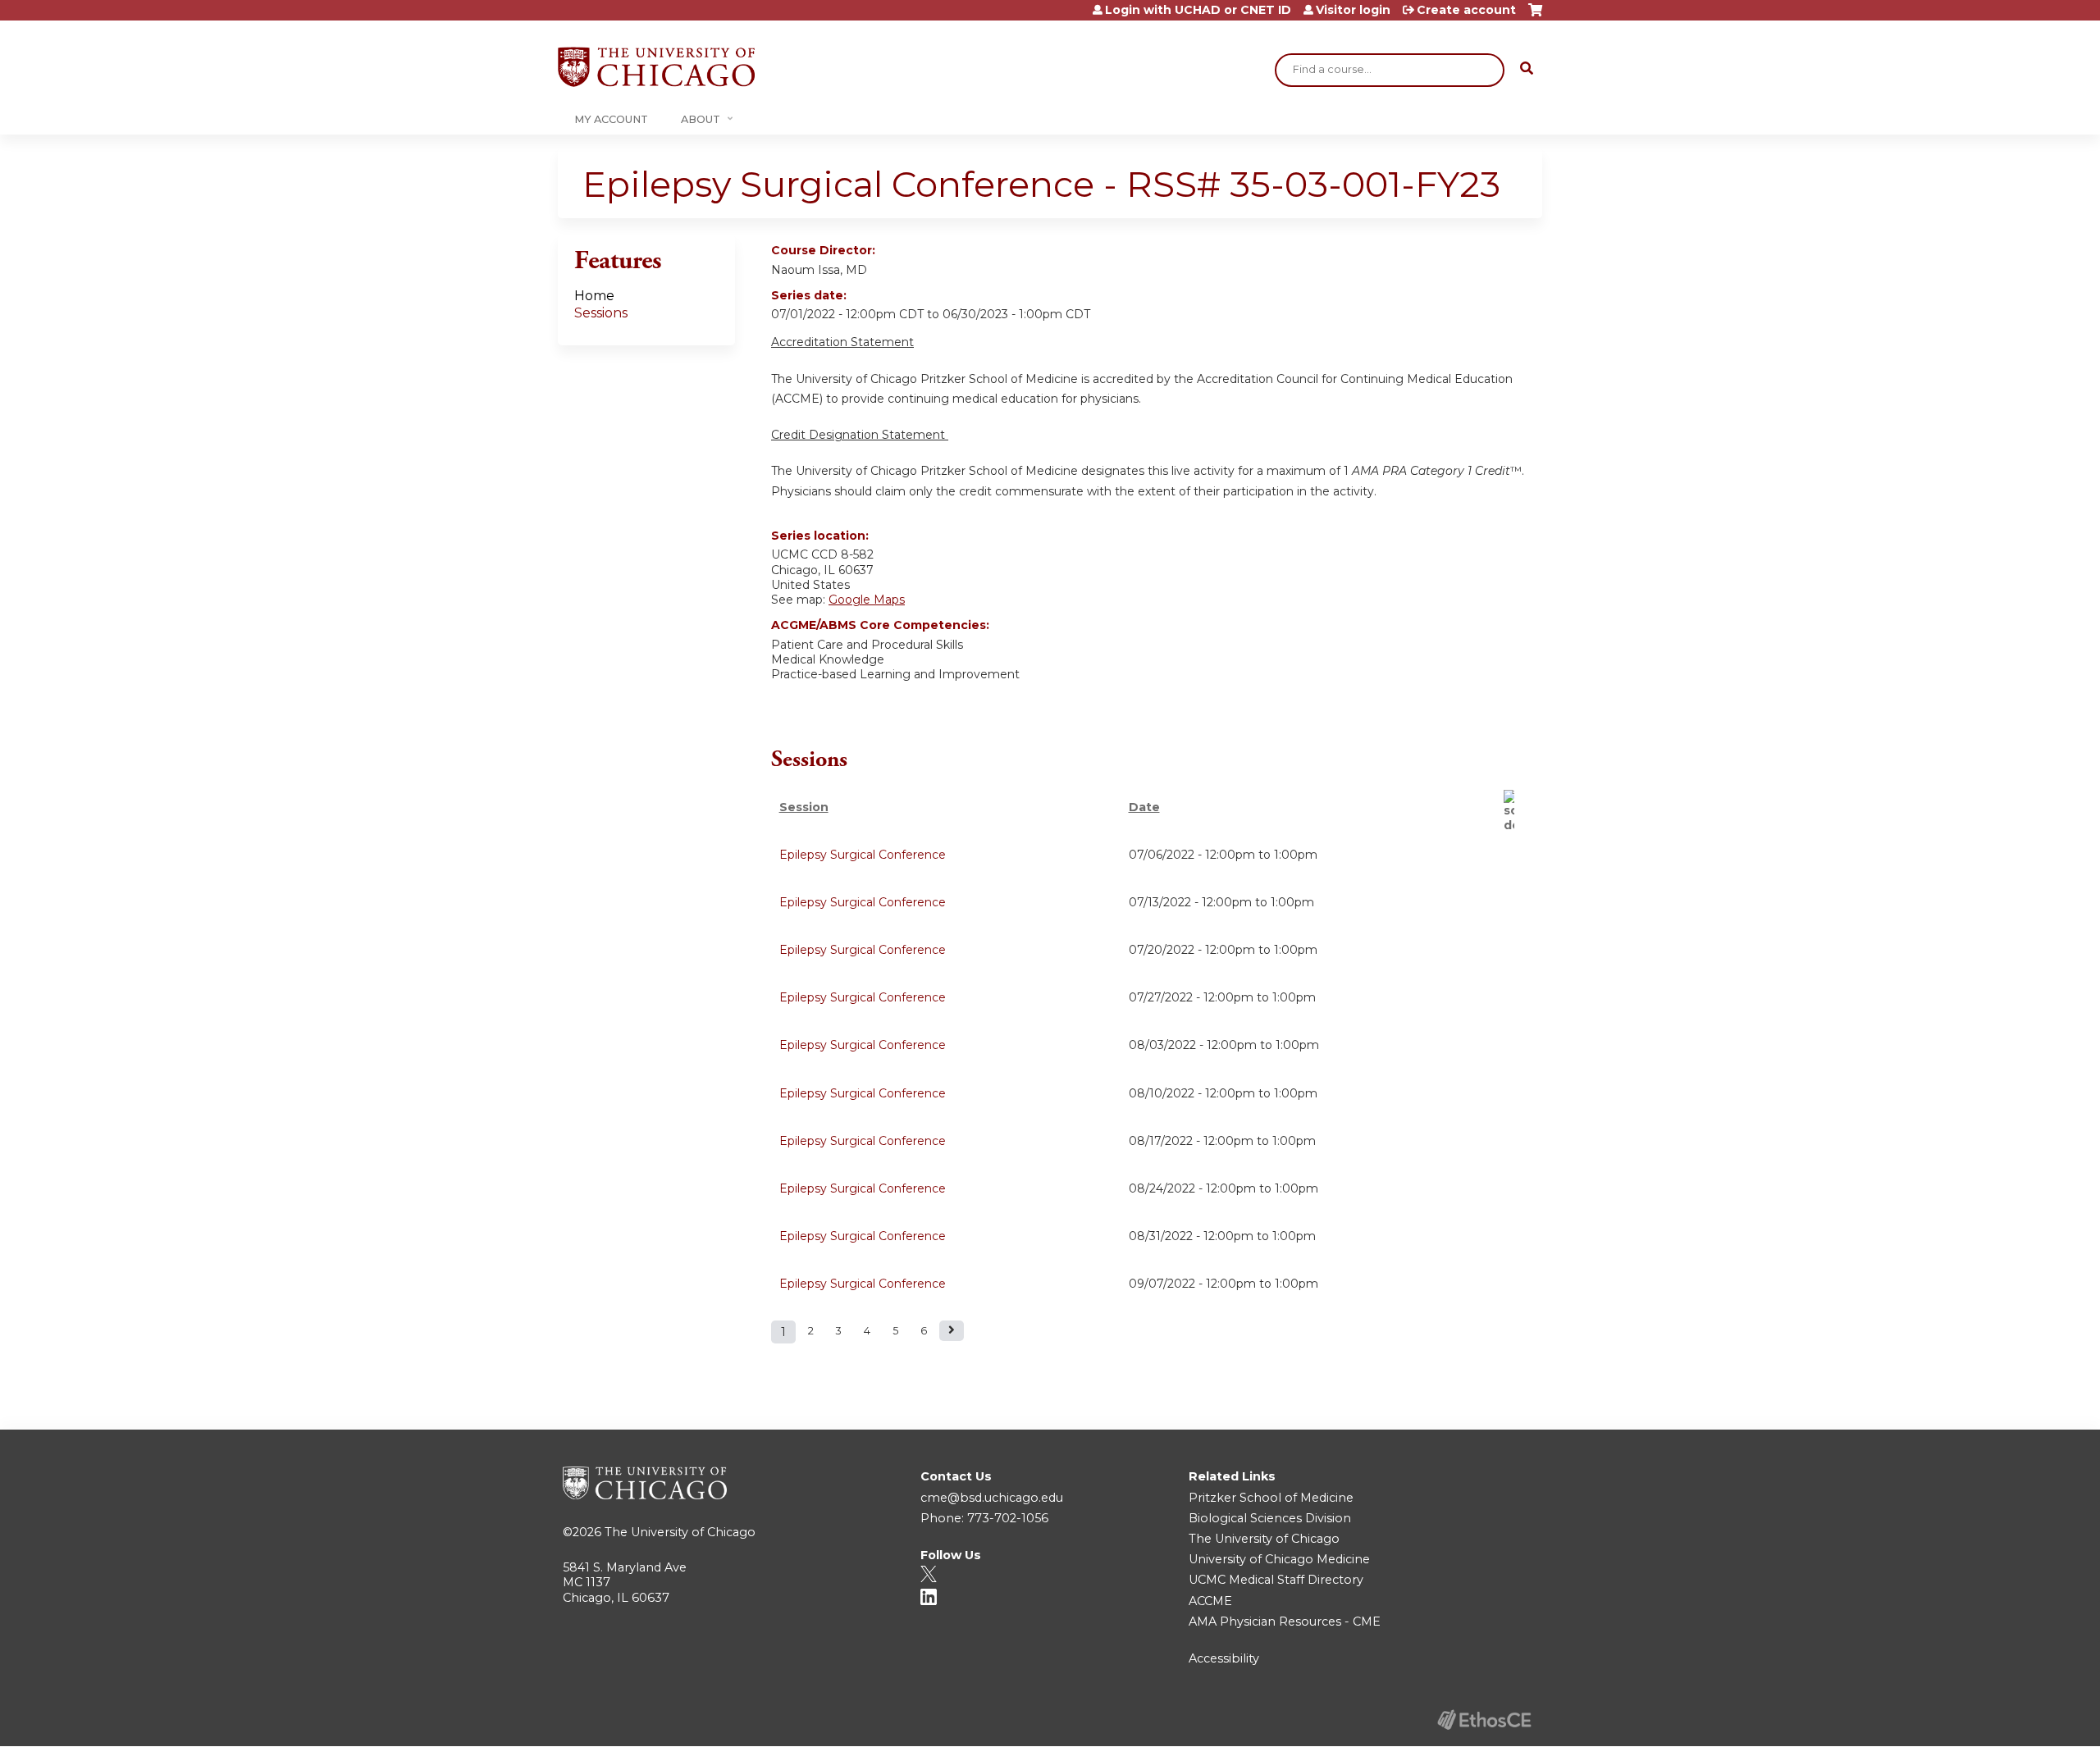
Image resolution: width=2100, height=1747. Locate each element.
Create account (1466, 10)
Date (1144, 807)
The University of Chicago (680, 1532)
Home (594, 296)
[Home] (656, 67)
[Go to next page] (952, 1331)
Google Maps (867, 600)
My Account (611, 119)
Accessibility (1224, 1658)
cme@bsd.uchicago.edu (992, 1498)
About (701, 119)
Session (804, 807)
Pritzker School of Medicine (1271, 1498)
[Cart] (1535, 16)
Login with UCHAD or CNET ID (1198, 10)
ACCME (1210, 1601)
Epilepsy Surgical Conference (863, 855)
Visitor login (1353, 10)
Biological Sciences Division (1270, 1518)
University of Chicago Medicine (1279, 1559)
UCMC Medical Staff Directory (1276, 1580)
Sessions (601, 313)
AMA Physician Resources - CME (1285, 1622)
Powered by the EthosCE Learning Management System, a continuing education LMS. (1484, 1720)
